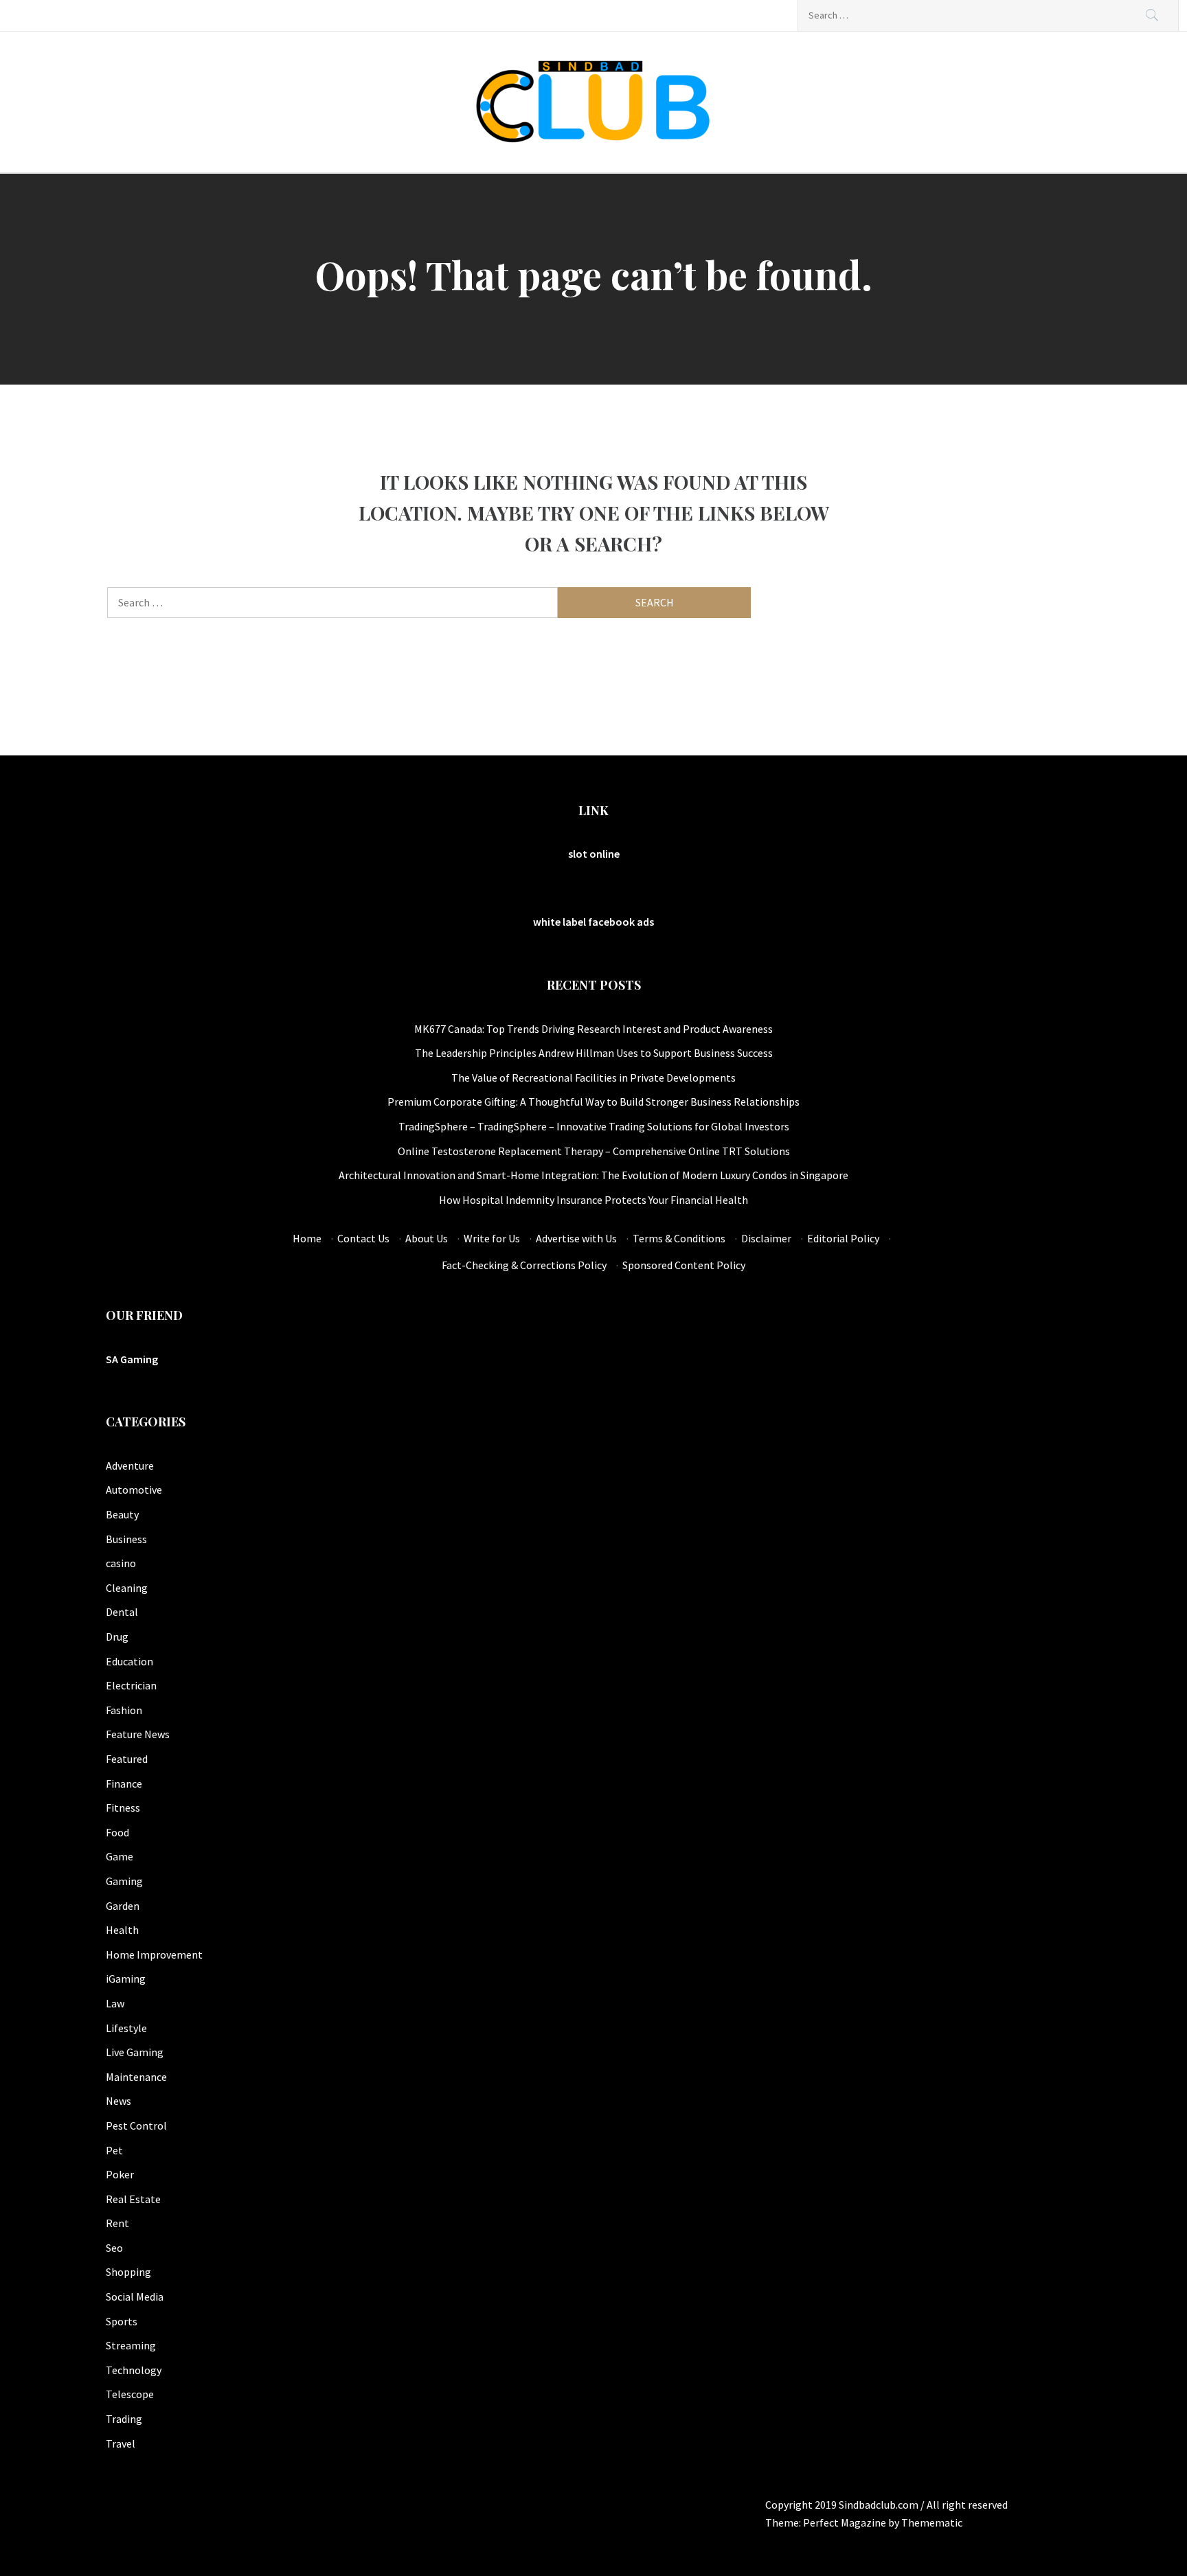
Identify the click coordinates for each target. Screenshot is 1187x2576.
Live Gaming (135, 2052)
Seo (114, 2248)
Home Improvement (154, 1954)
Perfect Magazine (846, 2522)
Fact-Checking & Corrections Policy (524, 1265)
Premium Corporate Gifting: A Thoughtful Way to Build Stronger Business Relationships (593, 1102)
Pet (114, 2150)
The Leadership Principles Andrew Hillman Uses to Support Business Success (594, 1053)
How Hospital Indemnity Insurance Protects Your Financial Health (593, 1200)
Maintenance (136, 2077)
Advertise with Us (576, 1238)
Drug (117, 1637)
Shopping (128, 2272)
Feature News (138, 1734)
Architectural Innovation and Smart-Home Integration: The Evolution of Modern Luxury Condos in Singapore (593, 1175)
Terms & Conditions (679, 1238)
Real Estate (133, 2199)
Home (307, 1238)
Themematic (932, 2522)
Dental (122, 1612)
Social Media (135, 2296)
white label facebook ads (593, 922)
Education (129, 1661)
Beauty (122, 1514)
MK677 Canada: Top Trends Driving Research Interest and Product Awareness (593, 1029)
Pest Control (136, 2125)
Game (120, 1856)
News (118, 2101)
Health (122, 1930)
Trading (124, 2419)
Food (117, 1832)
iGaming (126, 1979)
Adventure (130, 1466)
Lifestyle (126, 2028)
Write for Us (492, 1238)
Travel (121, 2443)
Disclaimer (766, 1238)
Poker (120, 2174)
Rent (117, 2223)
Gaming (124, 1881)
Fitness (123, 1808)
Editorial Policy (843, 1238)
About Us (427, 1238)
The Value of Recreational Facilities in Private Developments (593, 1078)
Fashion (124, 1710)
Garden (123, 1906)
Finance (124, 1783)
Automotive (134, 1490)
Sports (122, 2321)
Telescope (130, 2394)
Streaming (131, 2345)
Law (115, 2003)
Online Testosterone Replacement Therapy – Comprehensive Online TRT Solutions (594, 1151)
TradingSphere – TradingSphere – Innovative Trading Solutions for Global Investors (594, 1126)
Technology (134, 2370)
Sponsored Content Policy (684, 1265)
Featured (127, 1759)
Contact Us (363, 1238)
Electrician (131, 1685)
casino (121, 1563)
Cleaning (127, 1588)
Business (126, 1539)
